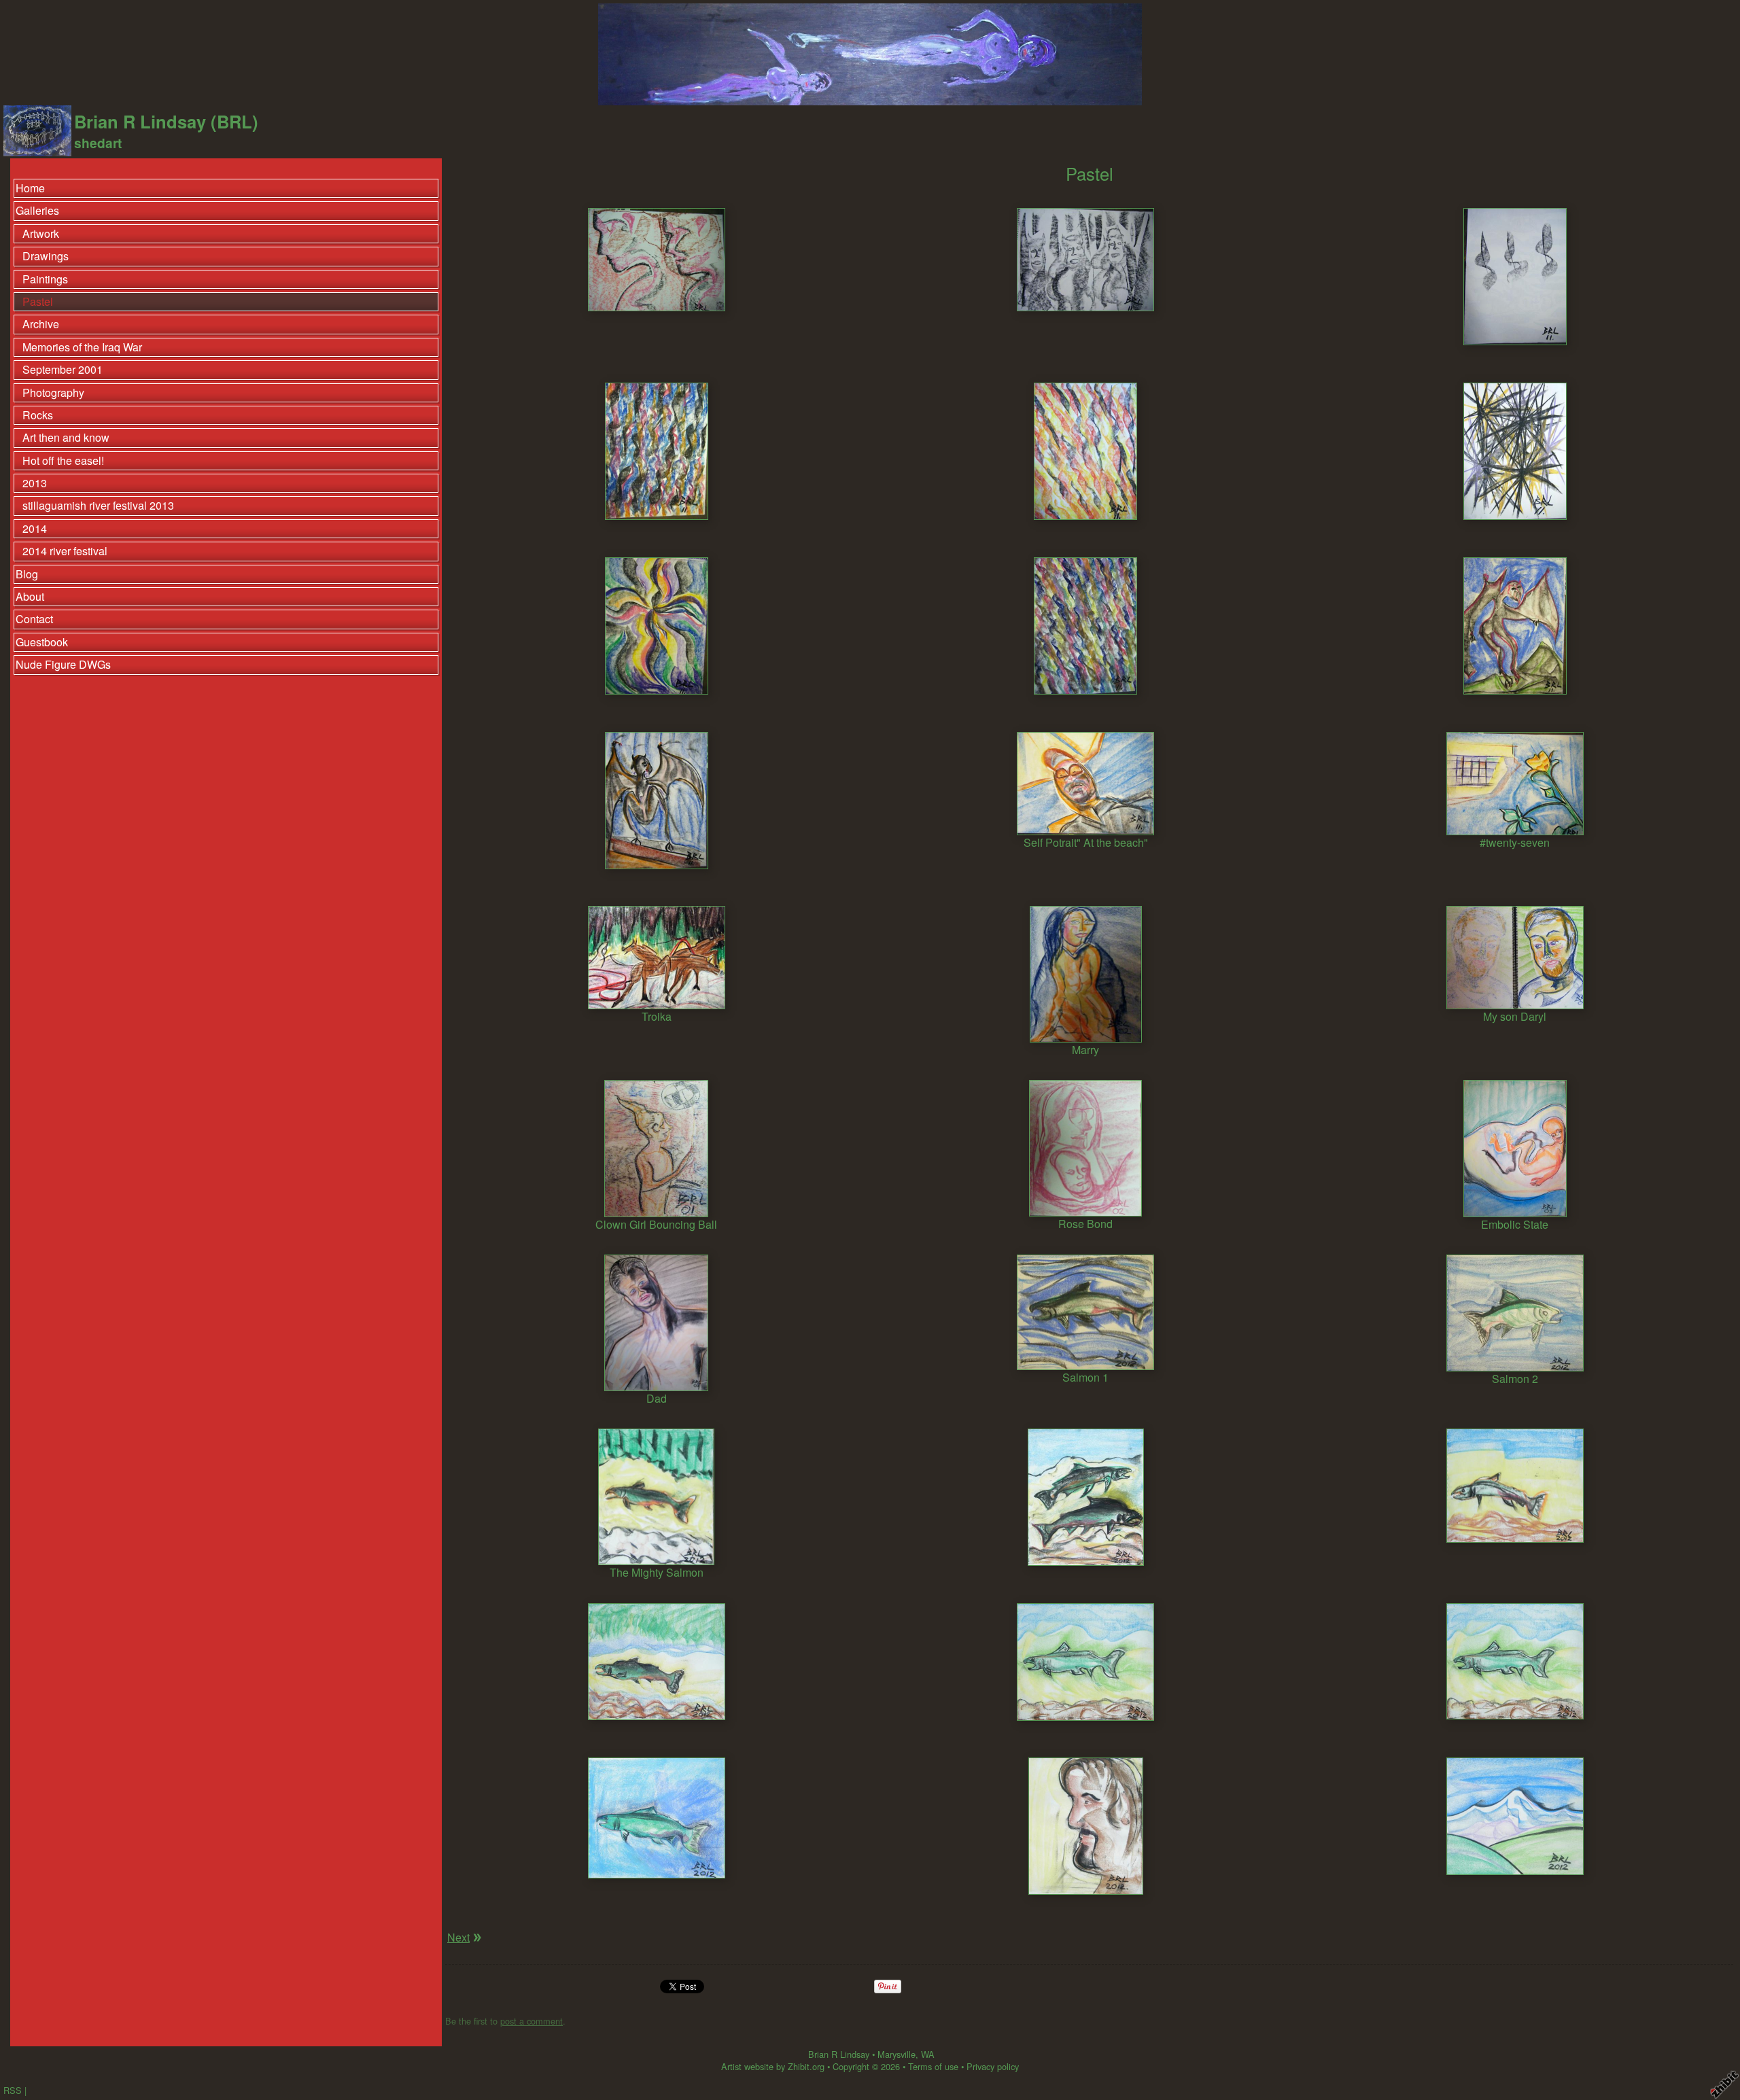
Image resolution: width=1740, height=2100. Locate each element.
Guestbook (42, 642)
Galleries (37, 210)
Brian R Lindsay (839, 2054)
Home (30, 188)
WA (928, 2054)
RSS (13, 2090)
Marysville (897, 2054)
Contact (34, 619)
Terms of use (933, 2066)
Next (458, 1937)
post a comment (532, 2021)
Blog (27, 574)
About (30, 596)
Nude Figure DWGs (63, 664)
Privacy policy (993, 2066)
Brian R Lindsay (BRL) (166, 121)
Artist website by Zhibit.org (773, 2066)
